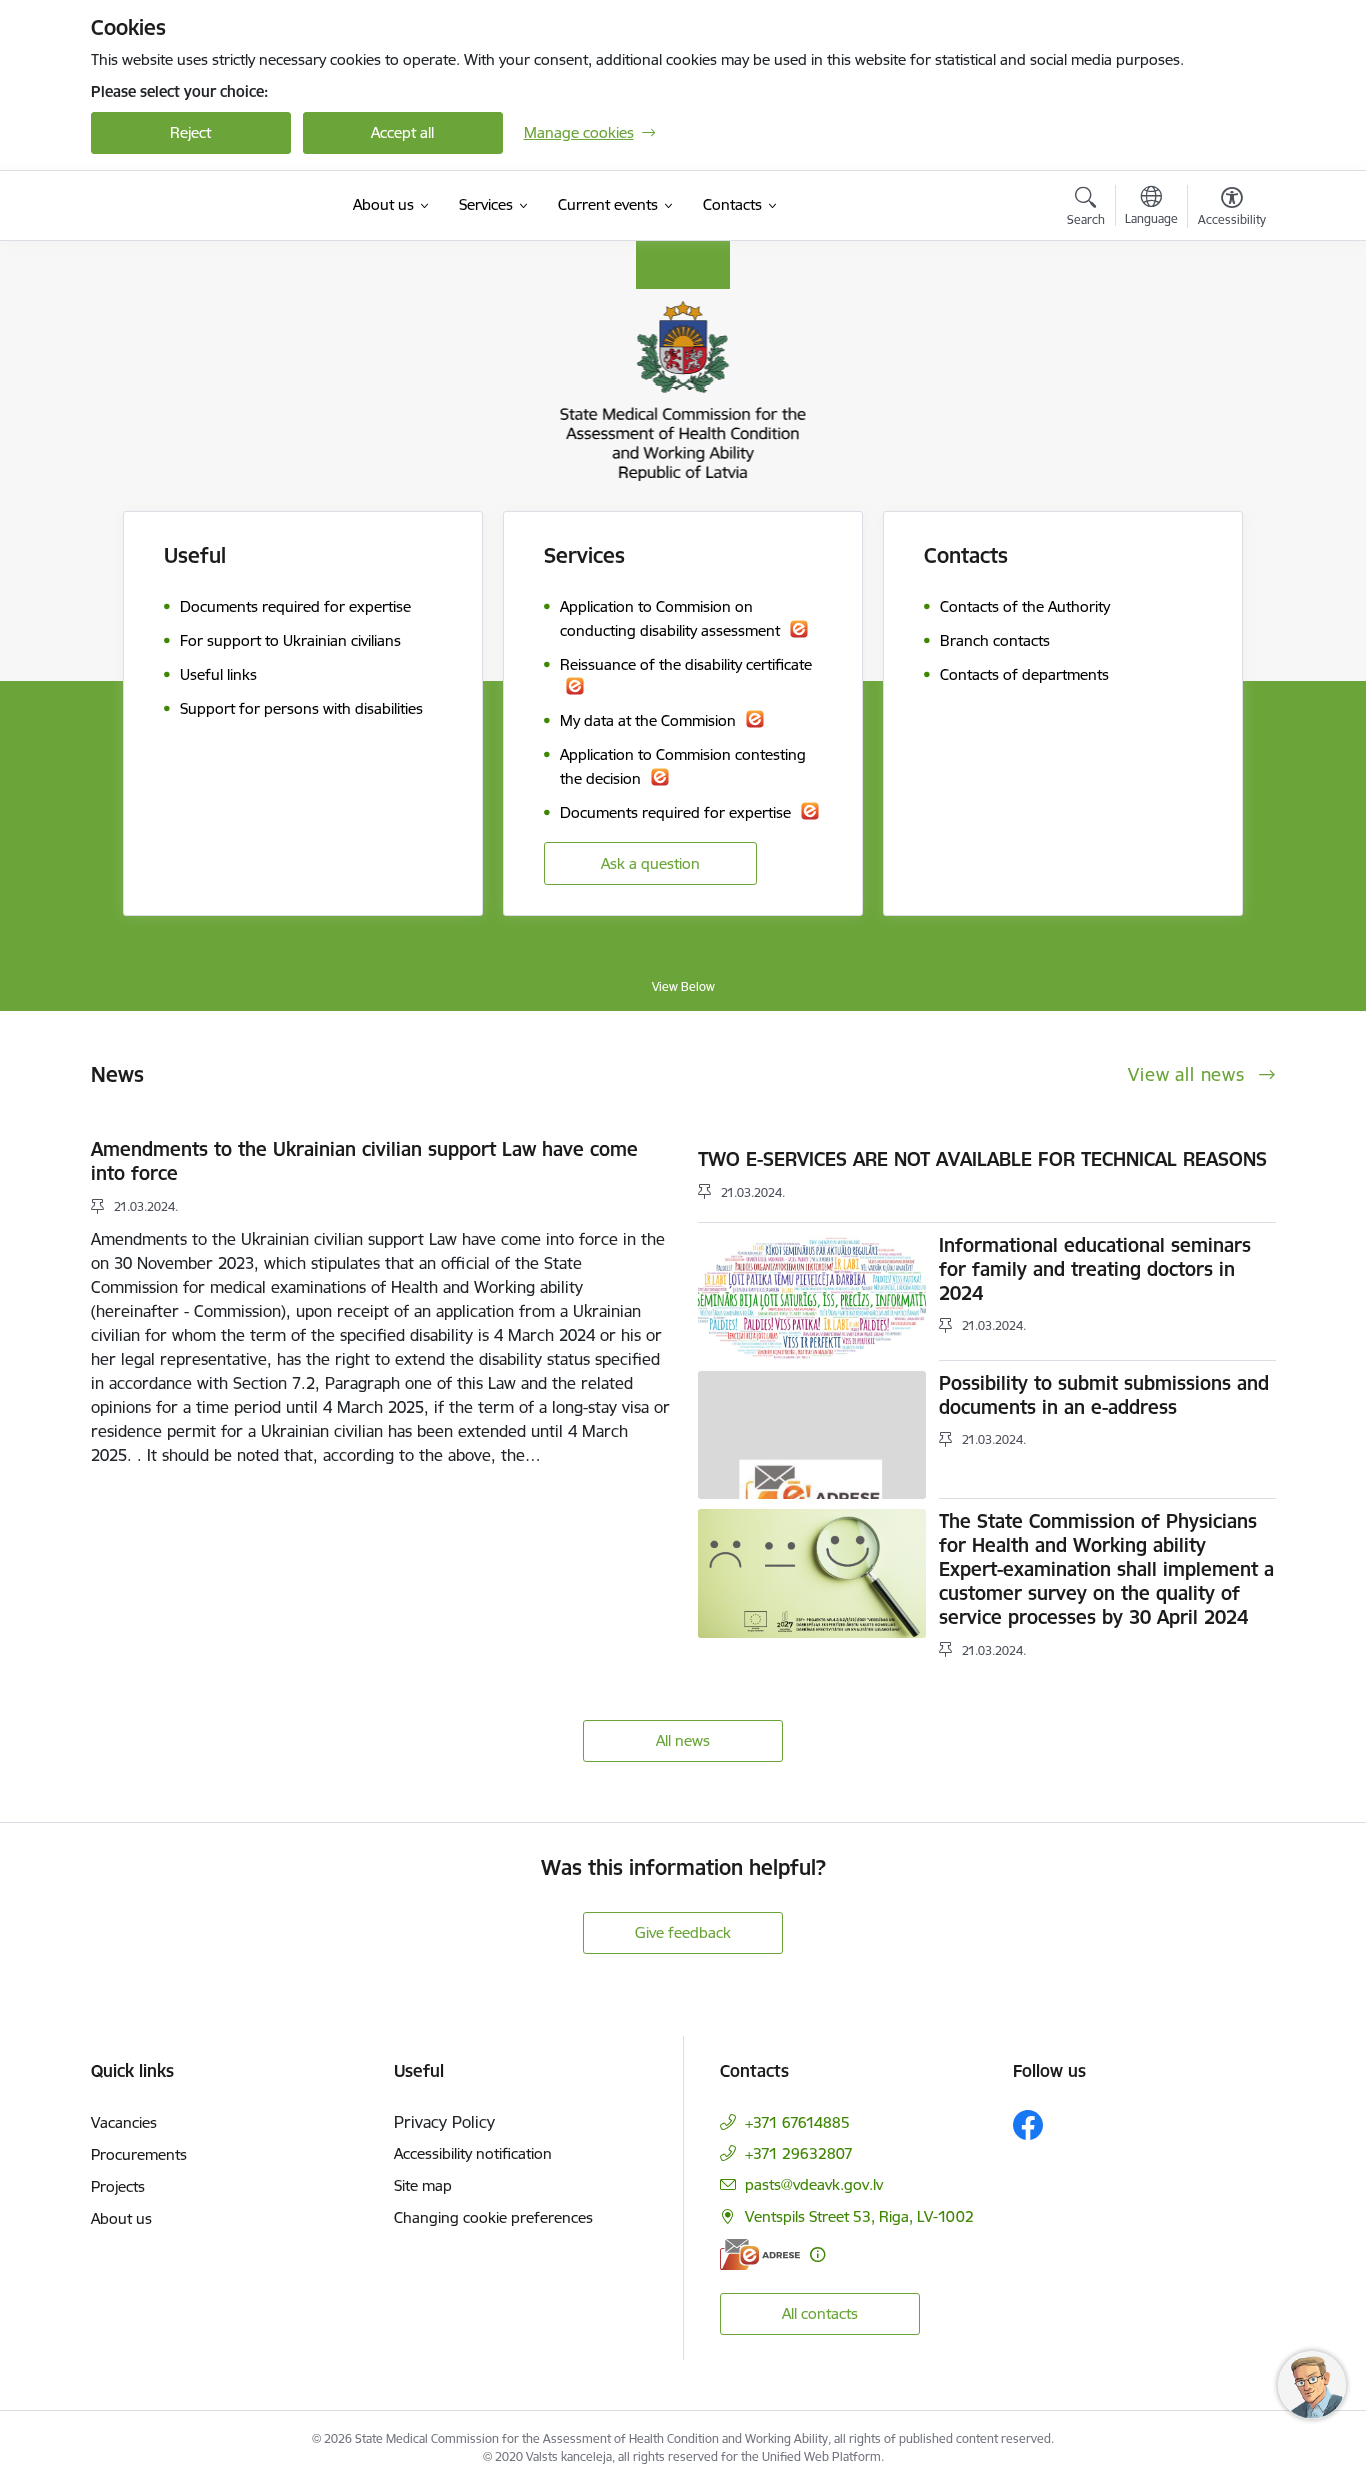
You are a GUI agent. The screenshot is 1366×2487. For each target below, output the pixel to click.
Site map (423, 2185)
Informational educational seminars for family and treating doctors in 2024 (1095, 1269)
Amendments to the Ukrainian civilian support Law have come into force (364, 1161)
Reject (190, 132)
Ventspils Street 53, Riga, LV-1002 (859, 2216)
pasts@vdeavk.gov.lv (814, 2184)
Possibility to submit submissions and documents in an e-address (1104, 1395)
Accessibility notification (473, 2153)
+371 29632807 (799, 2153)
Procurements (139, 2154)
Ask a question (650, 863)
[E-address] (760, 2254)
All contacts (820, 2313)
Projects (118, 2186)
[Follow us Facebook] (1028, 2125)
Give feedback (683, 1932)
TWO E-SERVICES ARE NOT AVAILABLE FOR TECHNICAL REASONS (982, 1159)
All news (683, 1740)
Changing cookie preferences (493, 2217)
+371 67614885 (797, 2122)
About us (121, 2218)
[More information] (817, 2254)
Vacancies (124, 2122)
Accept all (402, 132)
